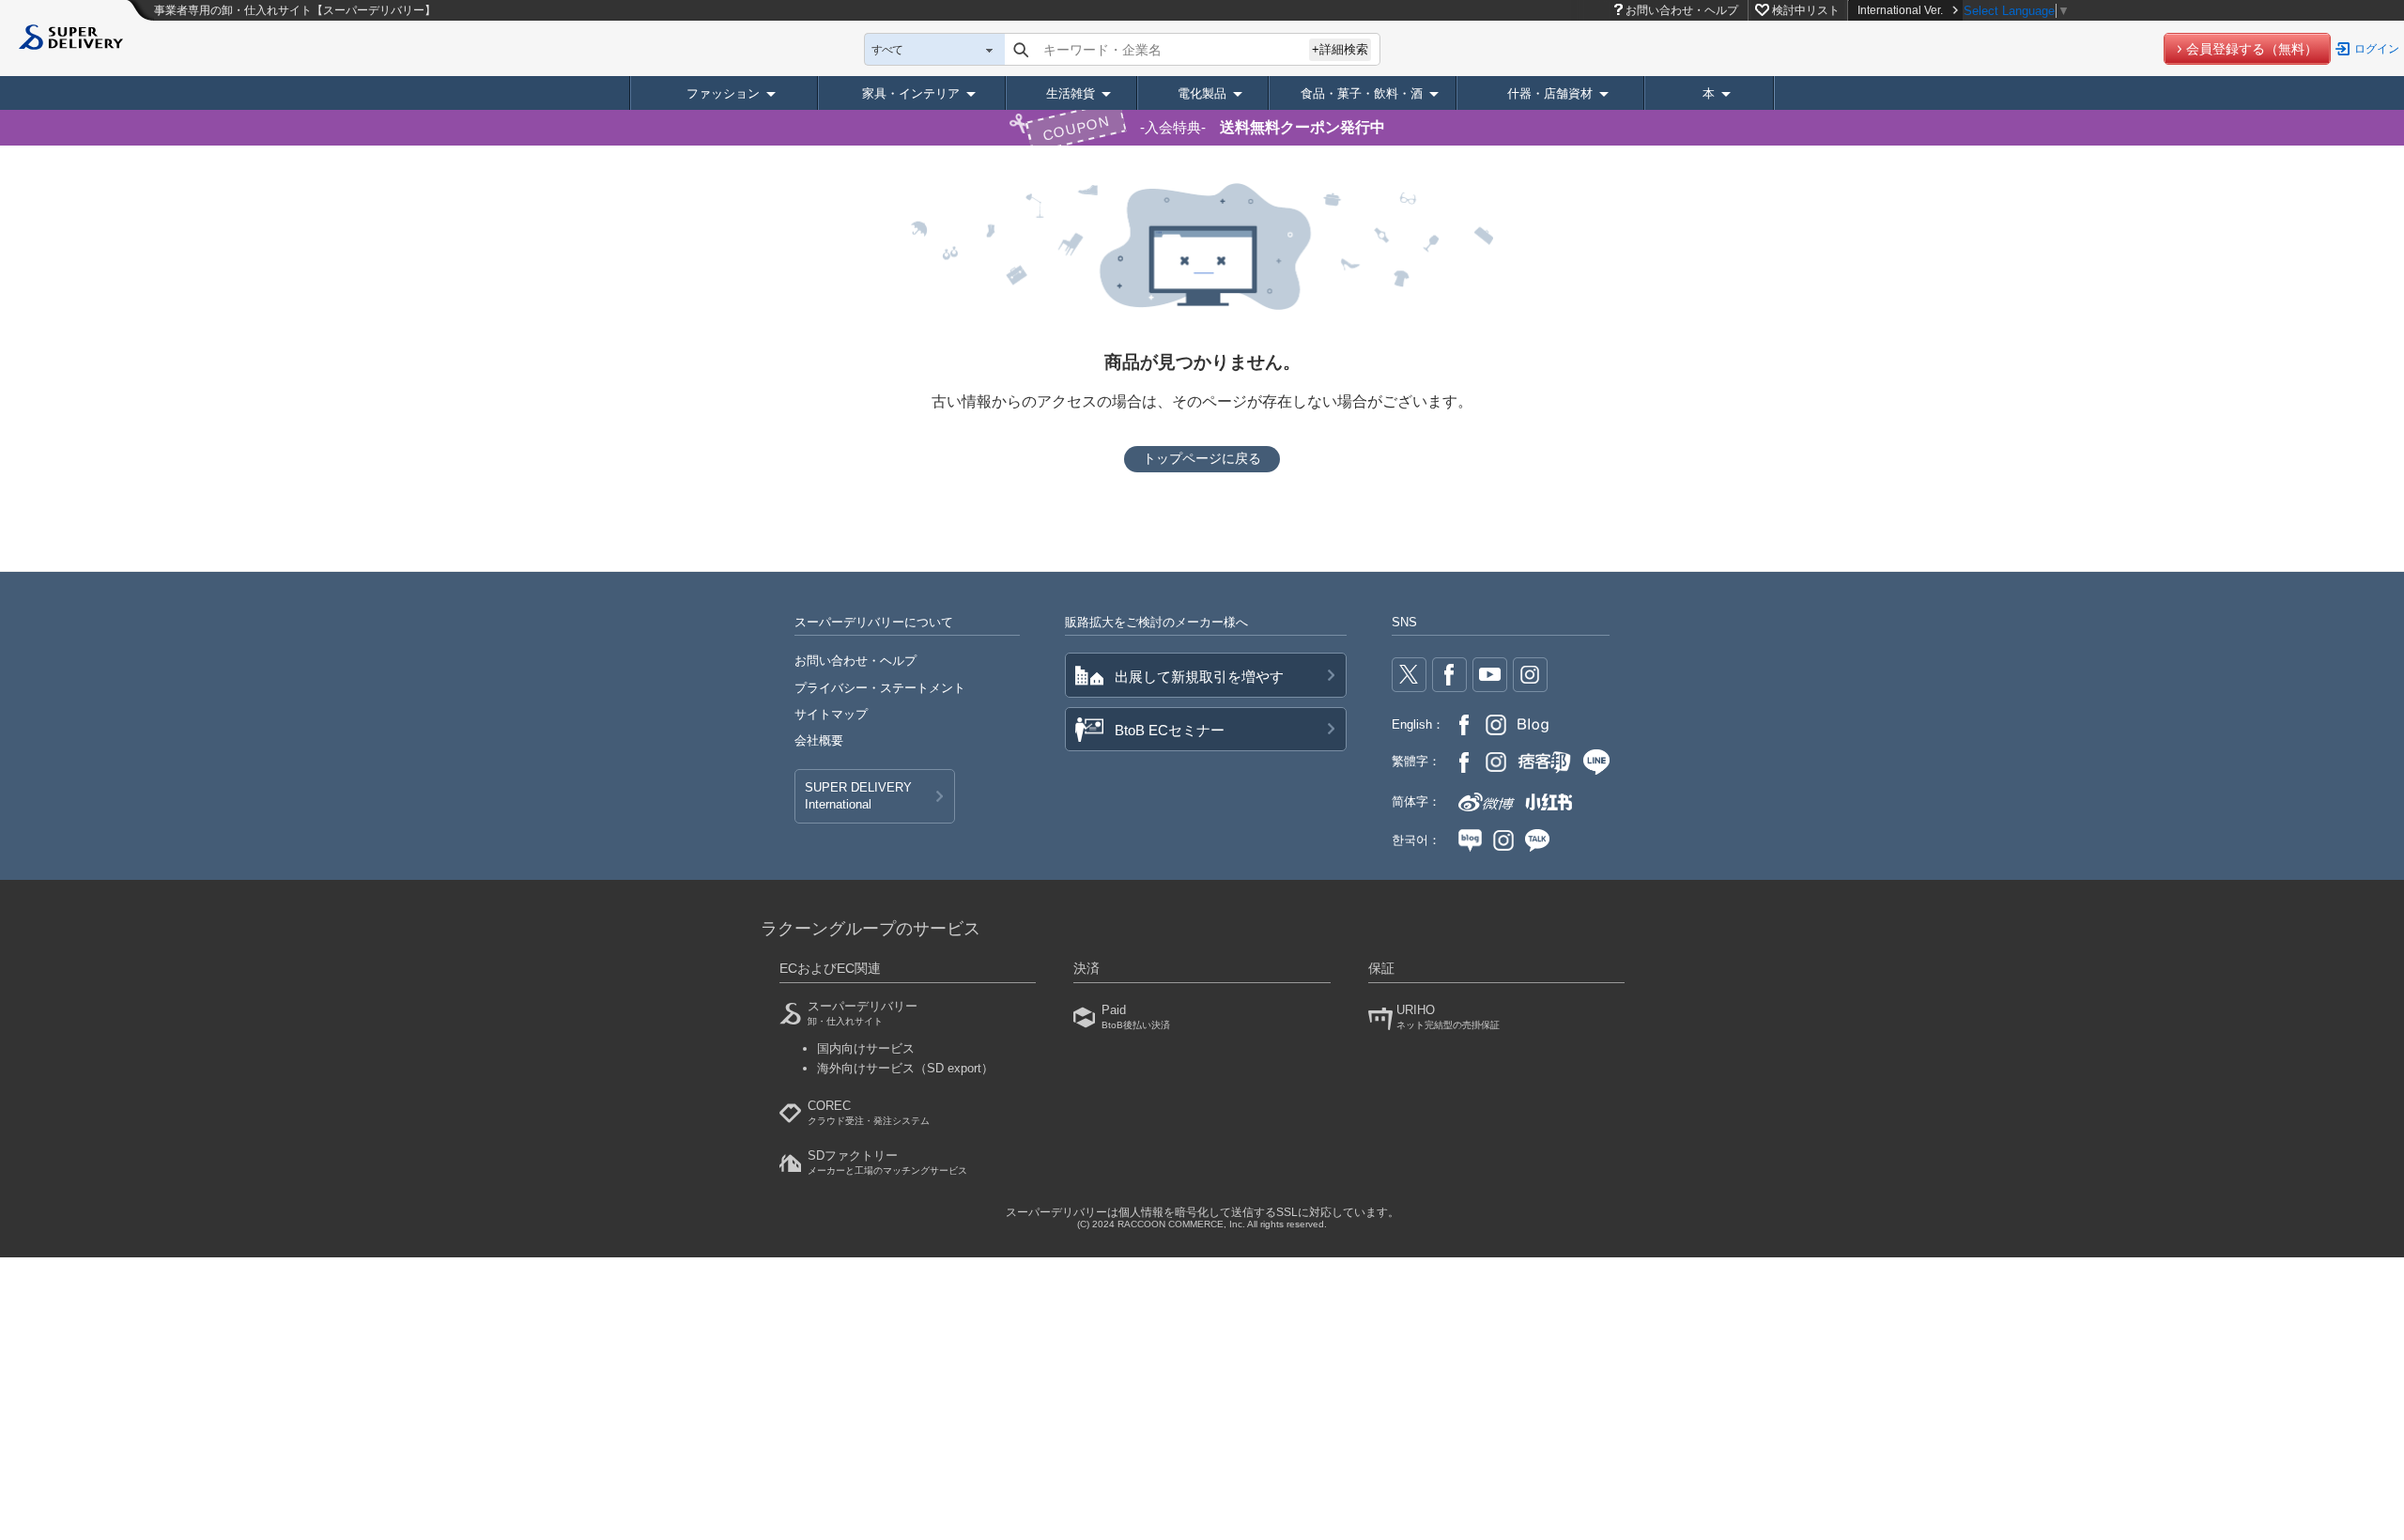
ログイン (2377, 49)
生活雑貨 (1071, 93)
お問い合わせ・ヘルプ (1682, 10)
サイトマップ (831, 714)
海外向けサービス (905, 1068)
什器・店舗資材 (1550, 93)
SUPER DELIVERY (858, 796)
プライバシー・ (880, 688)
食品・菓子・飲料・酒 (1362, 93)
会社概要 (819, 740)
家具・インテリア (911, 93)
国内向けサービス (866, 1048)
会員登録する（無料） (2252, 49)
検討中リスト (1806, 10)
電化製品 (1202, 93)
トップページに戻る (1202, 458)
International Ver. (1900, 10)
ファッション (723, 93)
